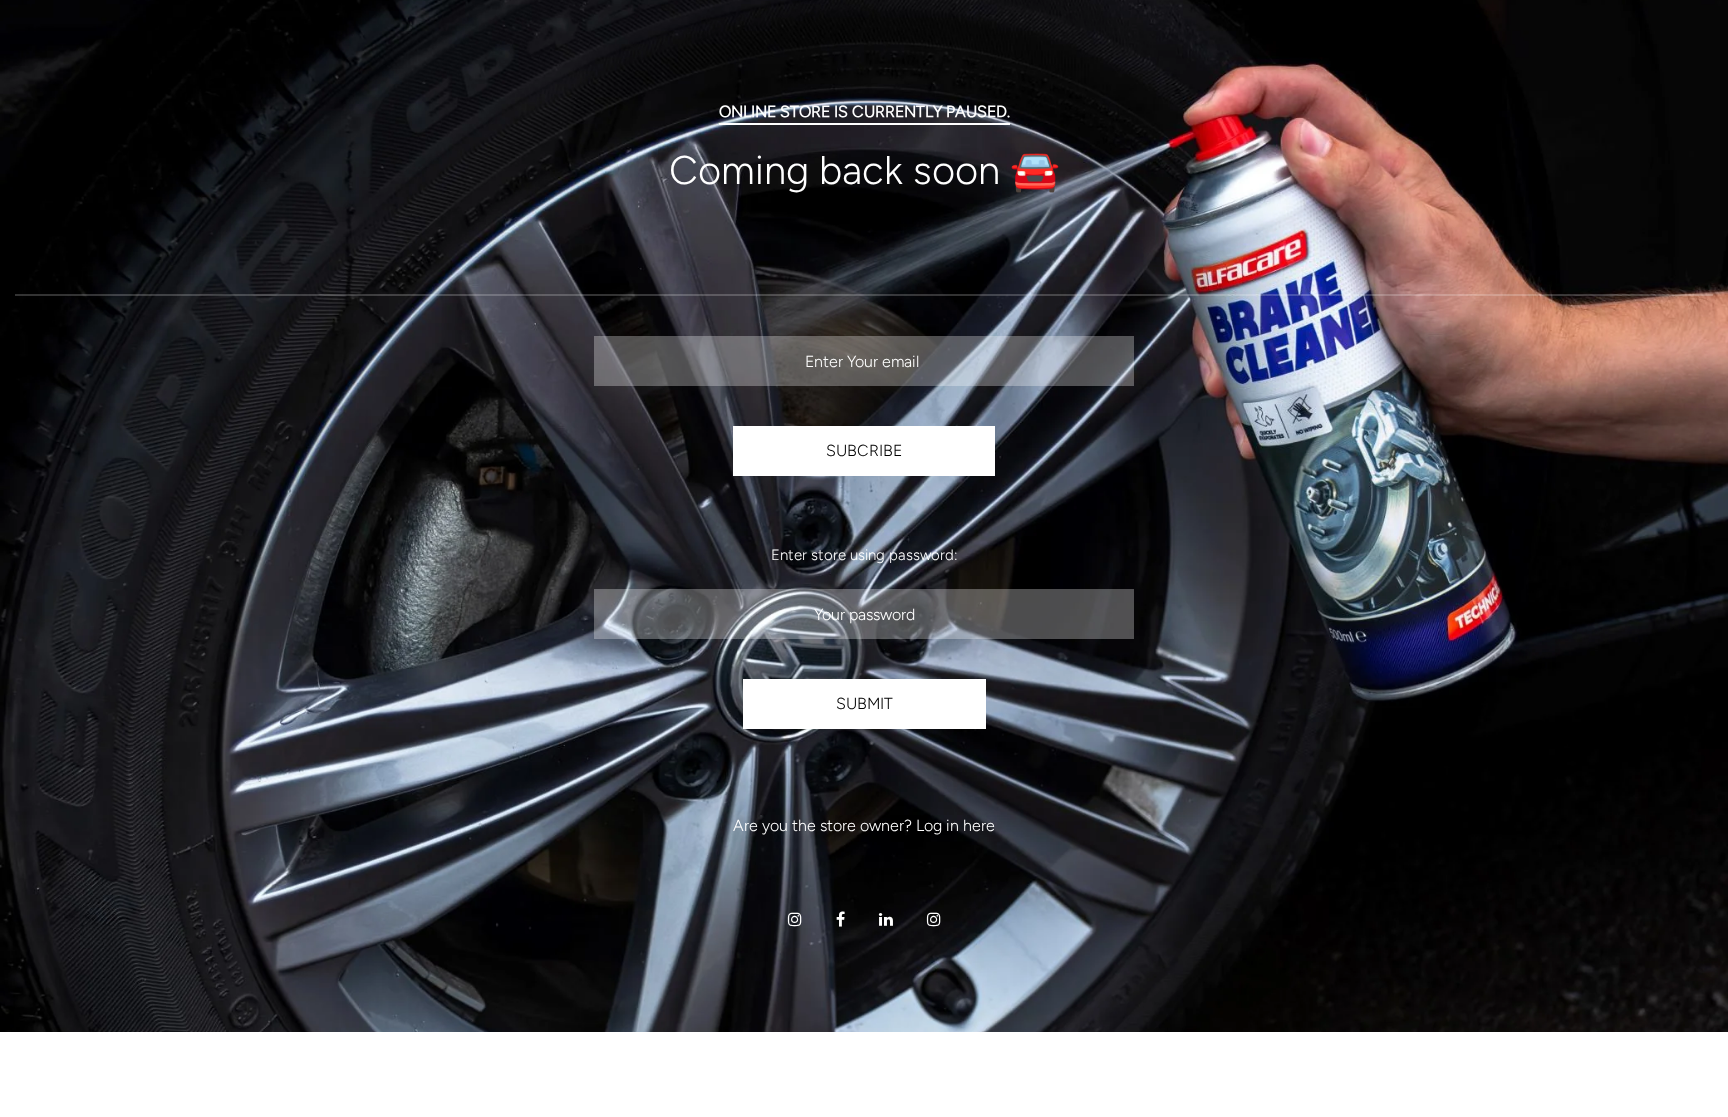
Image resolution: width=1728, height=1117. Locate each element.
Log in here (955, 825)
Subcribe (864, 450)
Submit (864, 703)
